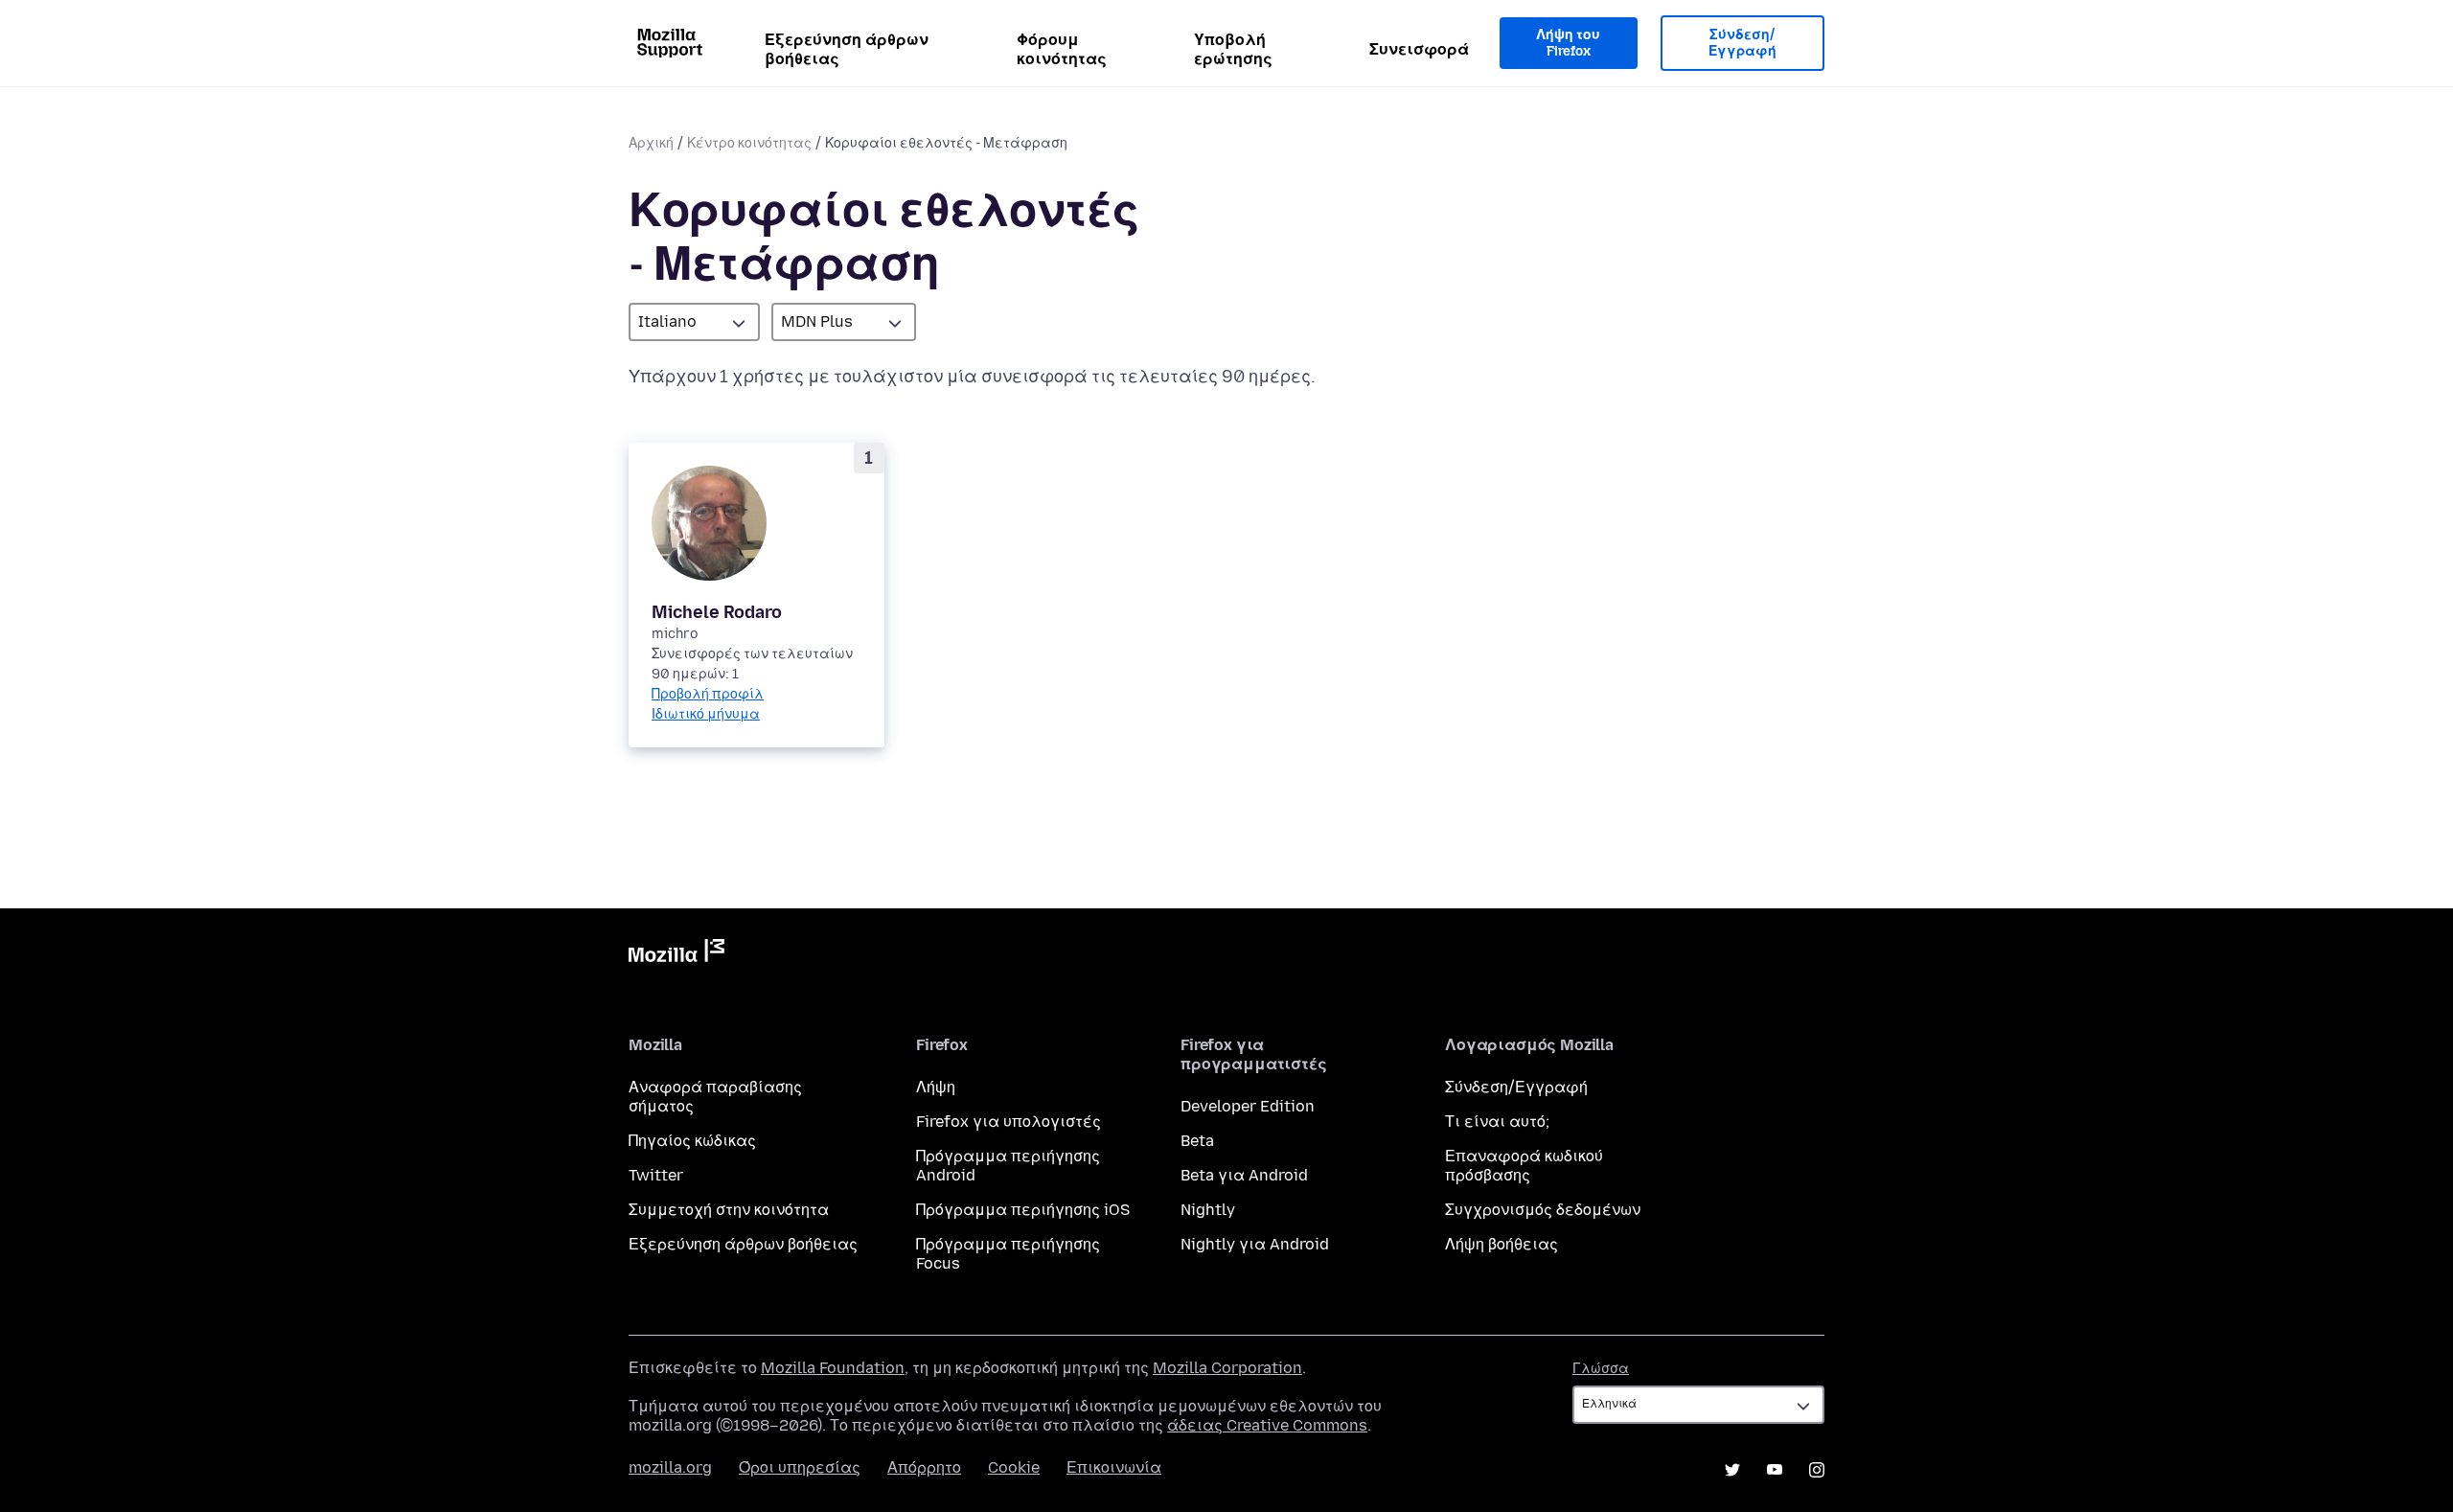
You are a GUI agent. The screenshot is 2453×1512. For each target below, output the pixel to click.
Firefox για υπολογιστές (1009, 1122)
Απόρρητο (924, 1467)
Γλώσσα (1601, 1369)
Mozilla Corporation (1227, 1368)
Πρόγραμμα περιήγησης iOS (1023, 1210)
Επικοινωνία (1114, 1467)
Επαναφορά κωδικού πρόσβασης (1524, 1166)
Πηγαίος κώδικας (692, 1141)
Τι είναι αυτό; (1497, 1122)
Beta (1197, 1141)
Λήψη (936, 1087)
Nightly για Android (1255, 1244)
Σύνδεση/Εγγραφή (1742, 44)
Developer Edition (1248, 1106)
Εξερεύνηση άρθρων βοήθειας (847, 49)
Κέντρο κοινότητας (749, 143)
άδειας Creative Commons (1267, 1425)
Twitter (656, 1175)
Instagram (1817, 1470)
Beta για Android (1244, 1175)
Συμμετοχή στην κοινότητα (729, 1210)
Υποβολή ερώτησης (1233, 49)
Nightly (1208, 1210)
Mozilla (676, 954)
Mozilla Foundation (833, 1368)
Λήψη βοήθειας (1502, 1244)
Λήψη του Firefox (1568, 44)
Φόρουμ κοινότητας (1062, 49)
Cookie (1014, 1467)
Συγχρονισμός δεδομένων (1543, 1210)
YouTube (1775, 1470)
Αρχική (651, 143)
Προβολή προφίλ (708, 694)
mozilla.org (670, 1467)
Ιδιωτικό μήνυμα (706, 714)
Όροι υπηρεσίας (800, 1467)
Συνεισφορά (1419, 49)
